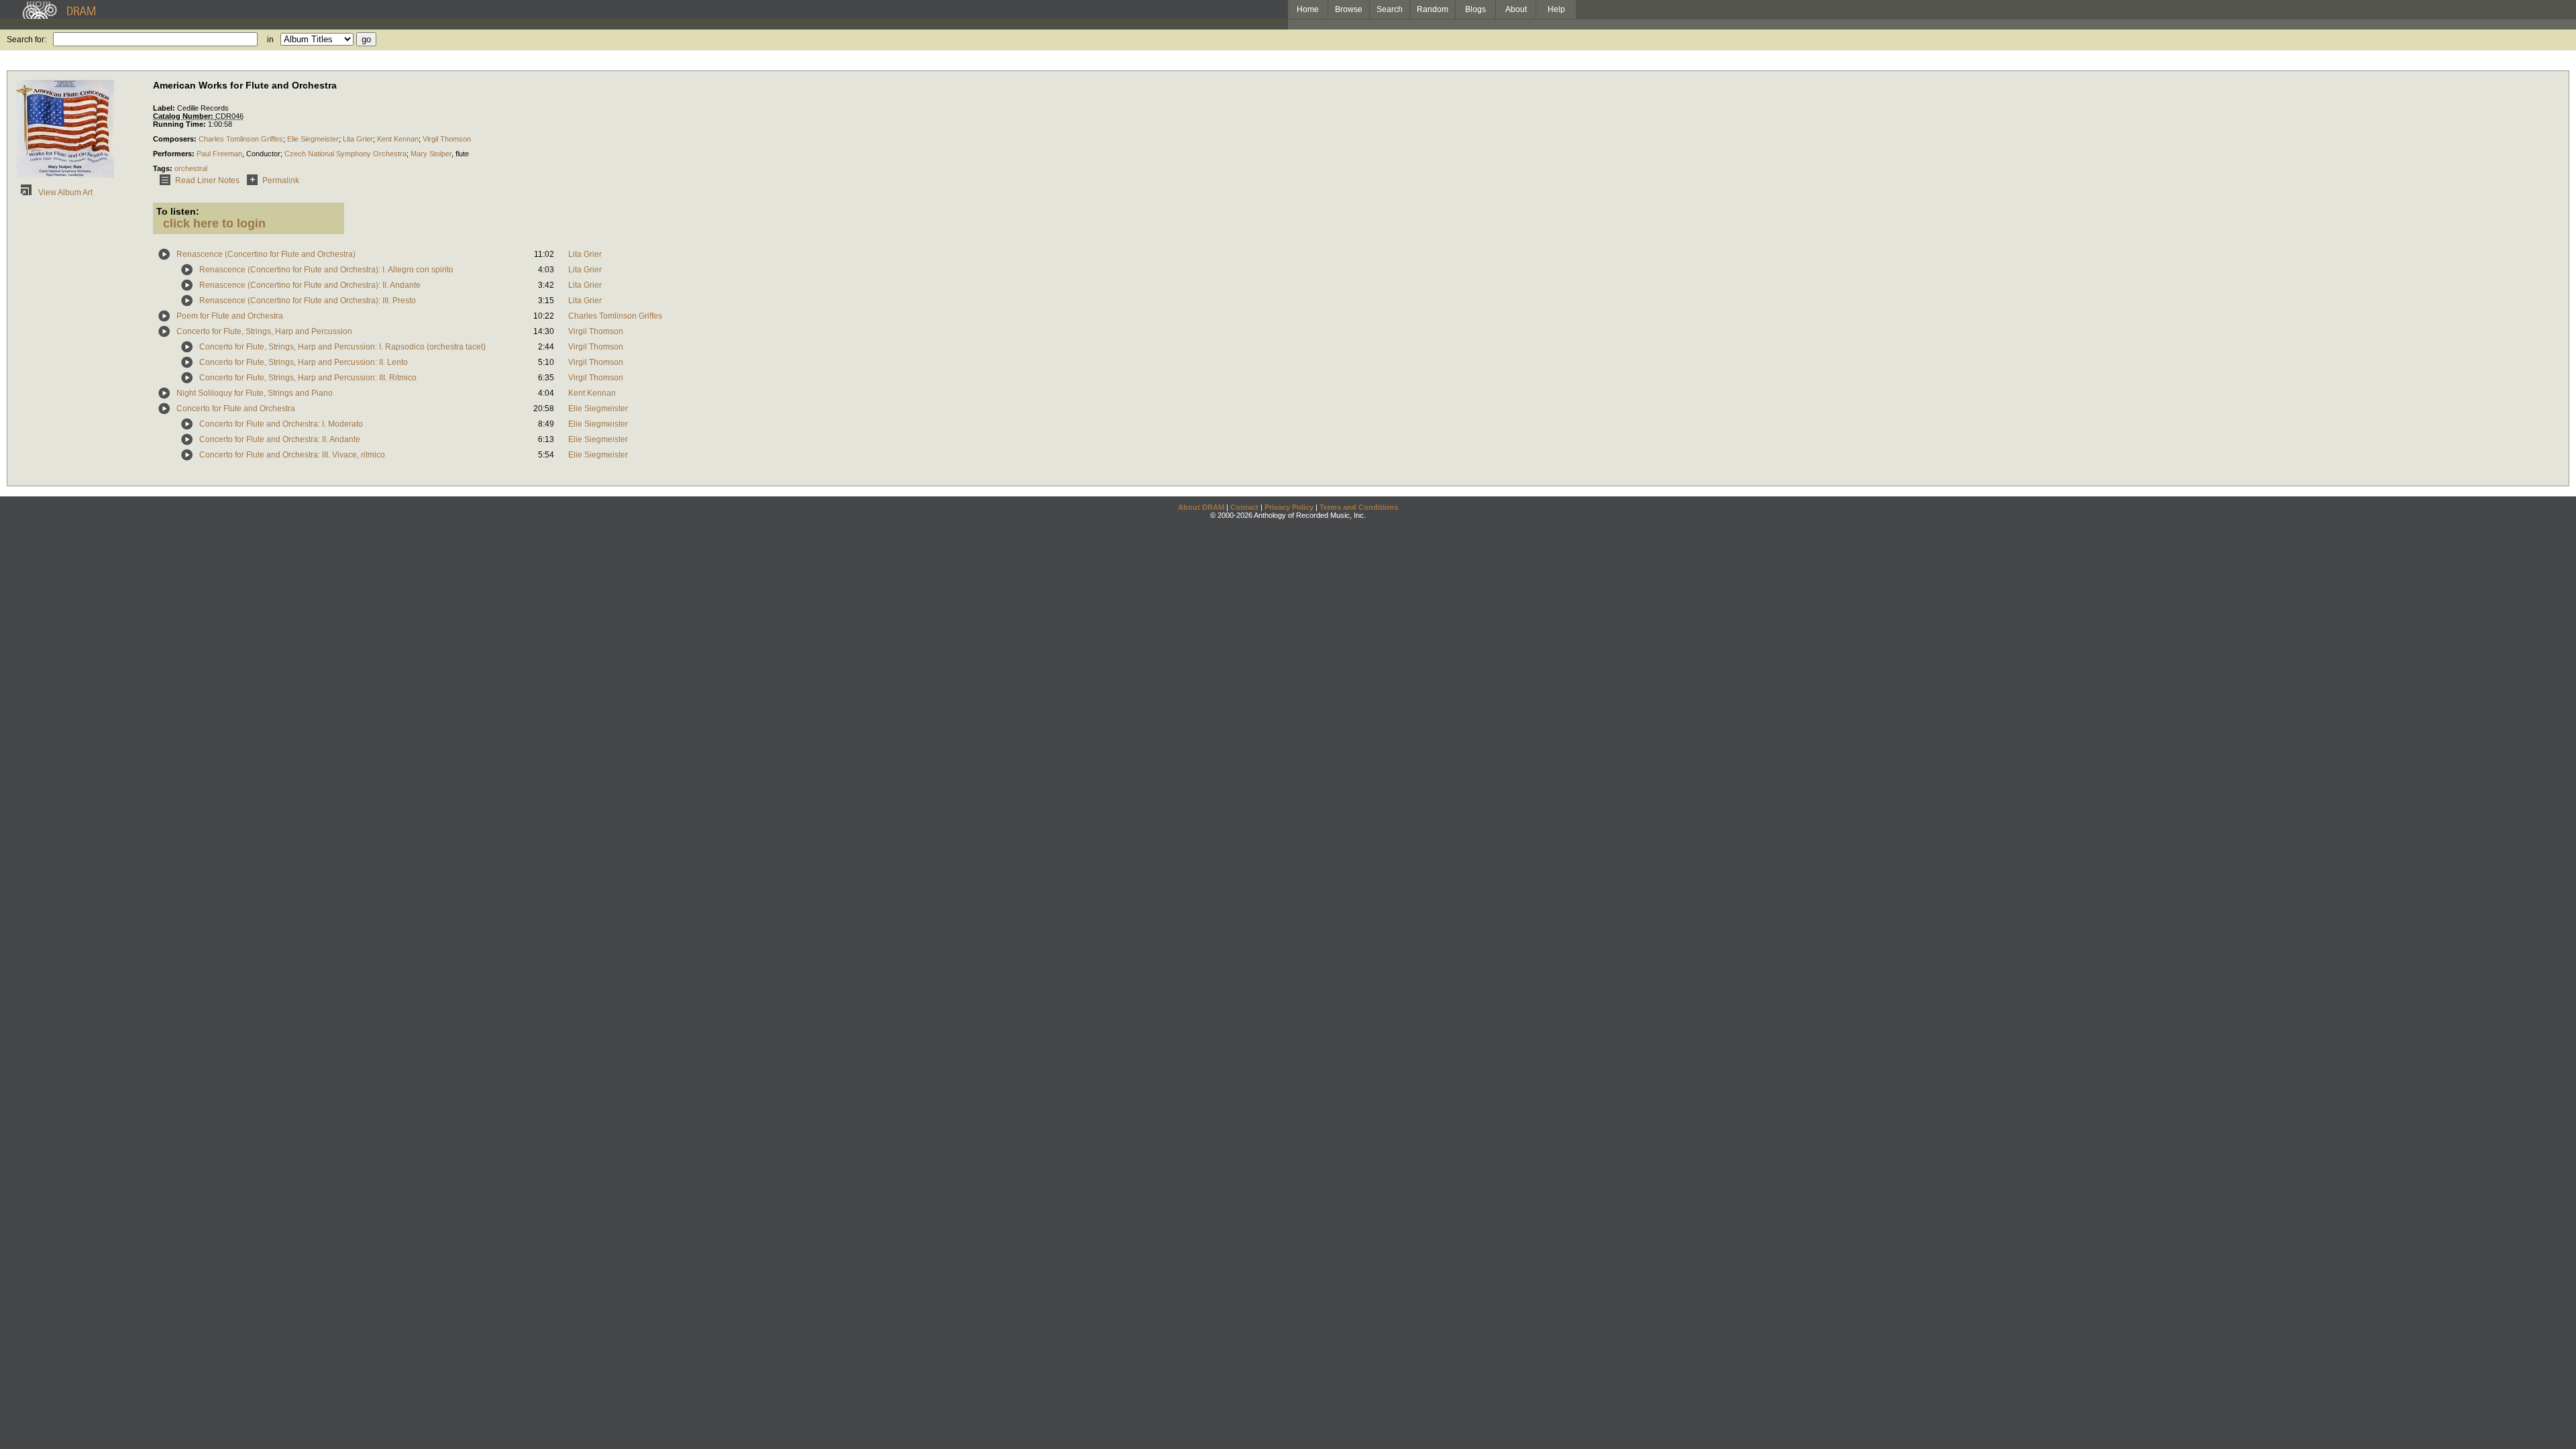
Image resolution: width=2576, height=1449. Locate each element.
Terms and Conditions (1359, 507)
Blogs (1475, 9)
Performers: (175, 154)
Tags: (164, 168)
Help (1556, 9)
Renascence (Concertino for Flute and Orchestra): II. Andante (310, 285)
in (270, 40)
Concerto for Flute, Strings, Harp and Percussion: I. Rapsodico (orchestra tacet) (342, 347)
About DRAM (1201, 507)
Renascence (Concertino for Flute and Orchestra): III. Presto (308, 301)
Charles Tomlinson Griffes (241, 139)
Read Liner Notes (207, 180)
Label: (165, 108)
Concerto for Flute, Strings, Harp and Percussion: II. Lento (304, 362)
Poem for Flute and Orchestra (230, 316)
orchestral (191, 168)
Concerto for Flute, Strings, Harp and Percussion (264, 331)
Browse (1349, 9)
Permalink (281, 180)
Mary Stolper (431, 154)
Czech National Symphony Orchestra (345, 154)
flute (462, 154)
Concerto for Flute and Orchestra (236, 409)
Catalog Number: (184, 116)
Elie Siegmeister (313, 139)
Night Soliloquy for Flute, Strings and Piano (255, 393)
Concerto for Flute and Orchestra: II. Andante (280, 439)
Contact (1244, 507)
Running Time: (180, 124)
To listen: (178, 211)
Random (1433, 9)
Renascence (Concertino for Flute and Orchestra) (266, 254)
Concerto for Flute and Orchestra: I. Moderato (281, 424)
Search (1390, 9)
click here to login (214, 223)
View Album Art (64, 193)
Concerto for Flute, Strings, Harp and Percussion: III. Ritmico (308, 378)
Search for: (26, 40)
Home (1308, 9)
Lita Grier (358, 139)
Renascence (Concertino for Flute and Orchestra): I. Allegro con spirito (326, 270)
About (1516, 9)
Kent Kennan (398, 139)
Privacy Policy (1289, 507)
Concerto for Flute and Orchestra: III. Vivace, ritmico (292, 455)
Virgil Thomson (447, 139)
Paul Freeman (219, 154)
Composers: (176, 139)
